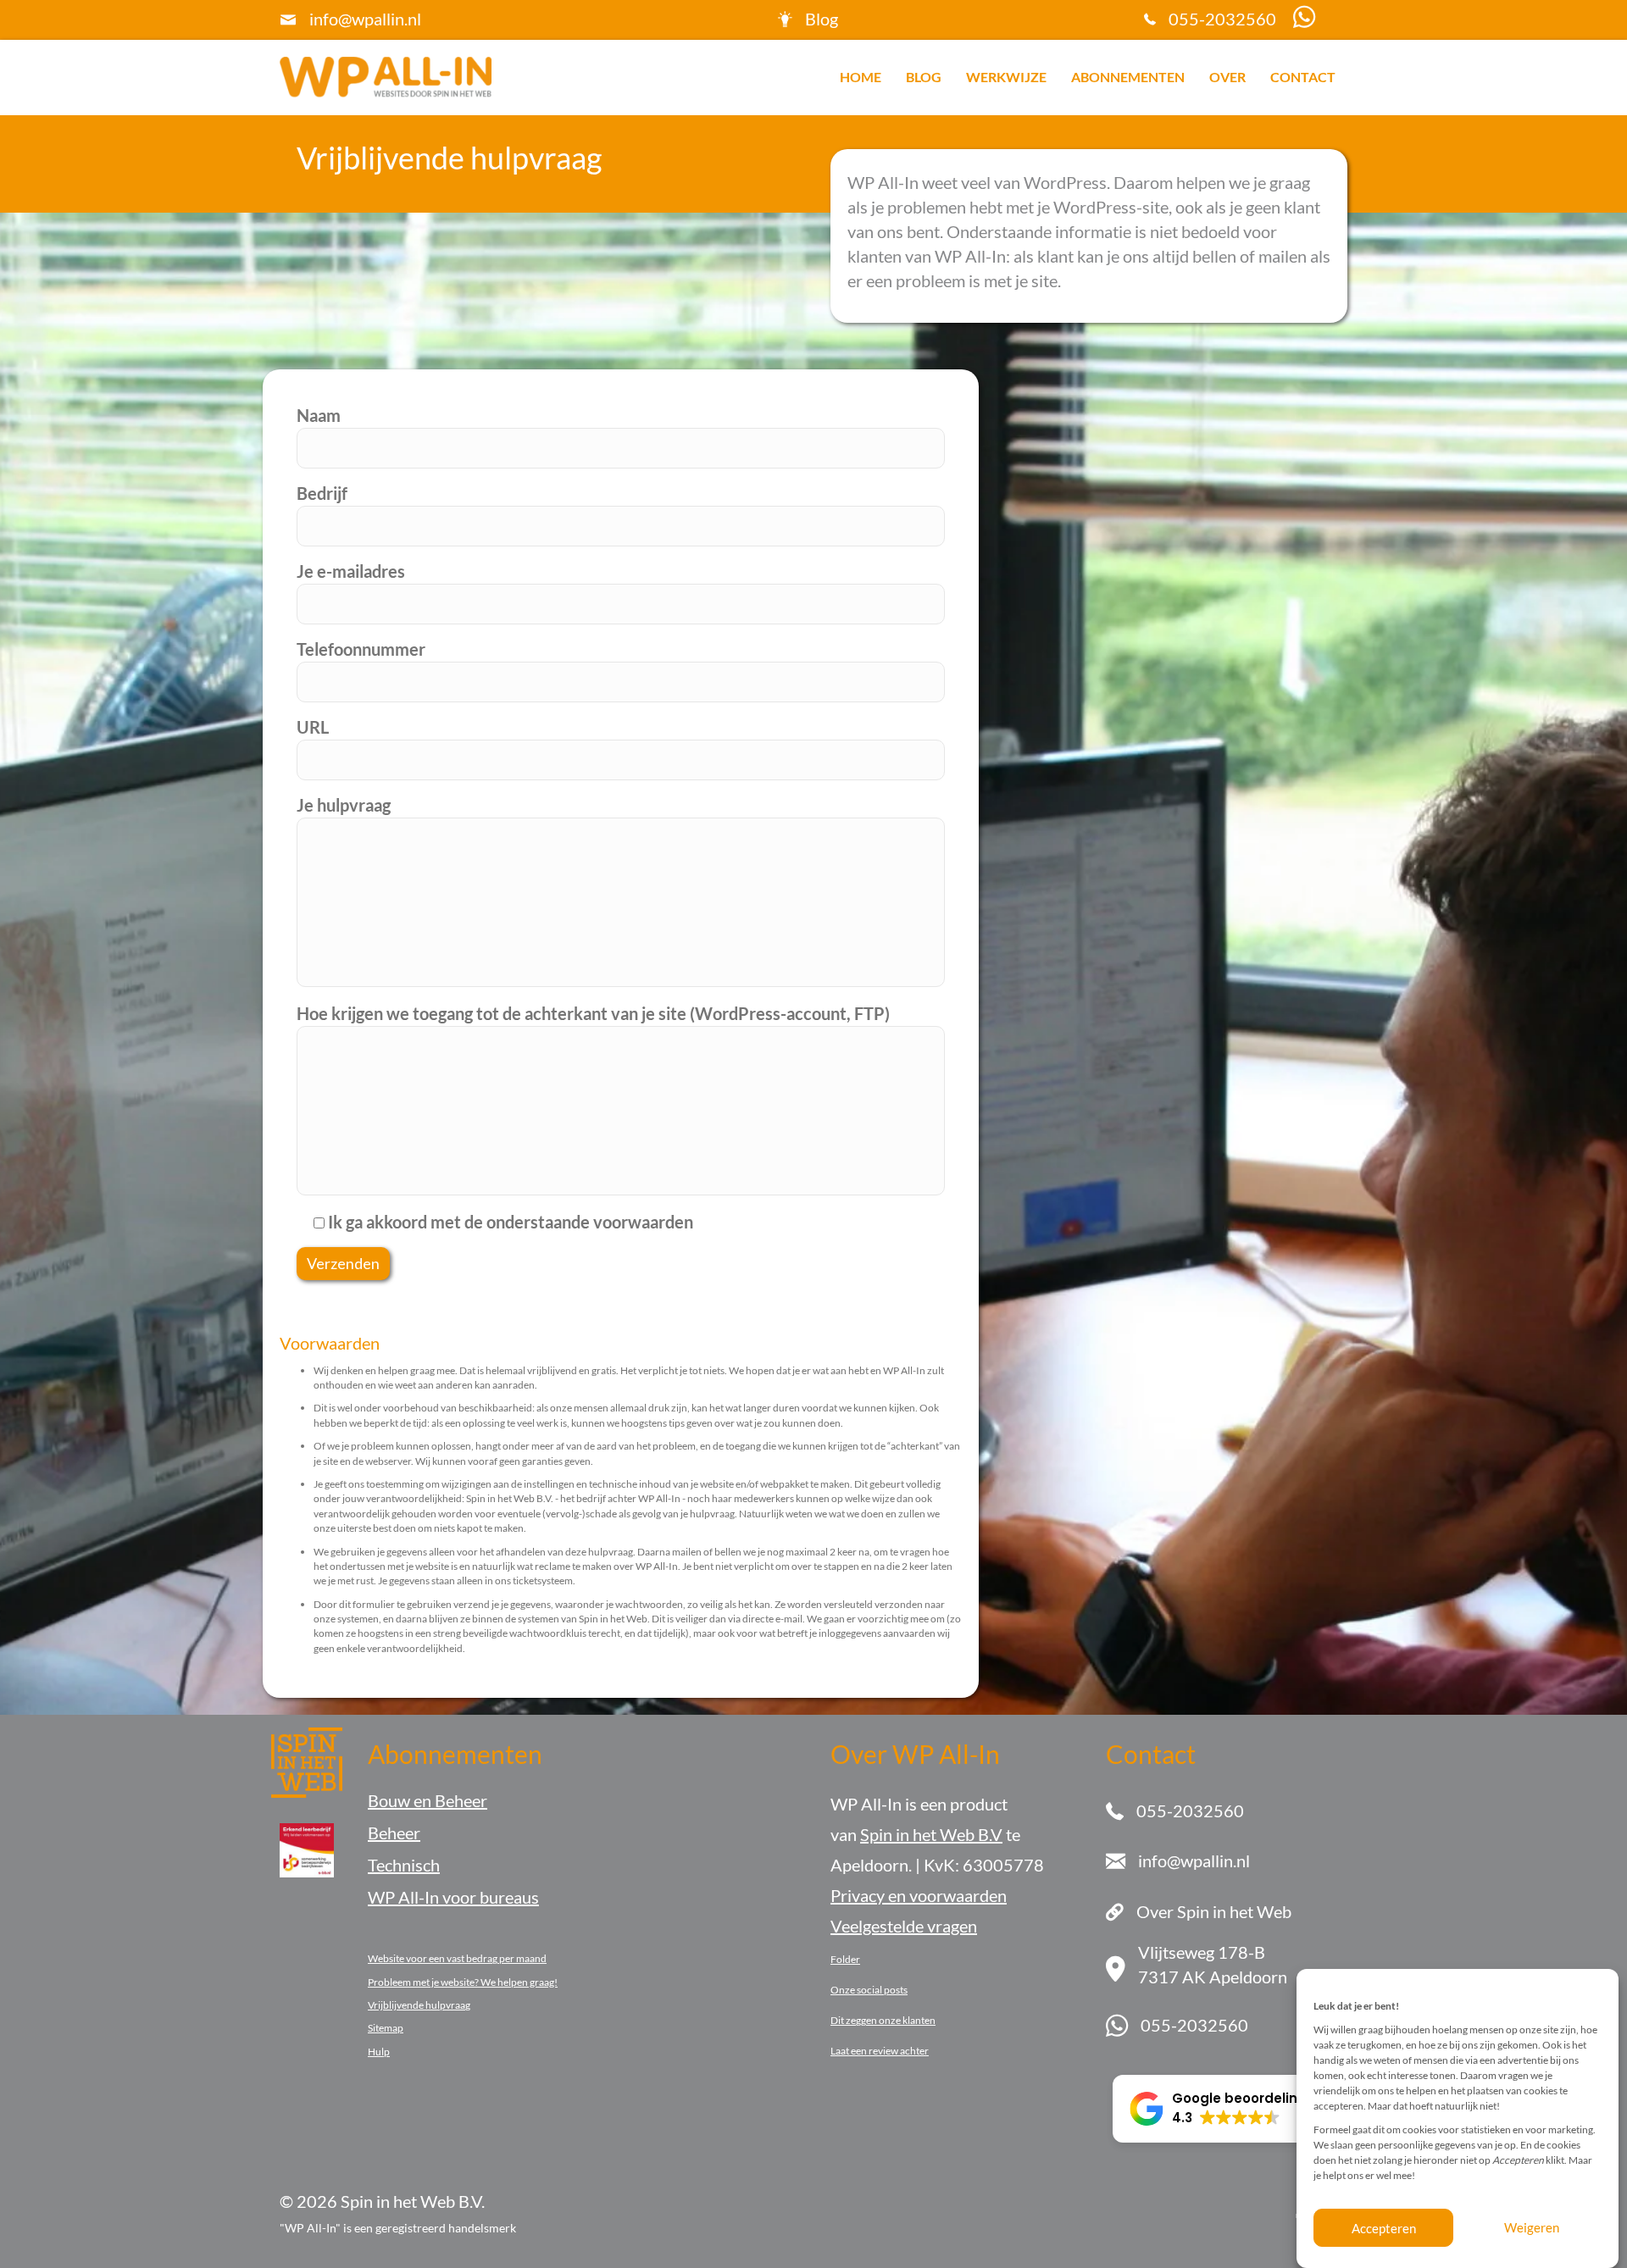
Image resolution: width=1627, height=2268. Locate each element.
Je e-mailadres (351, 571)
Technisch (404, 1865)
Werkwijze (1006, 77)
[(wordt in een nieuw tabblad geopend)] (307, 1848)
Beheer (394, 1833)
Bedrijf (322, 493)
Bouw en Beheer (428, 1800)
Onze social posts (869, 1990)
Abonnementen (1128, 77)
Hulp (379, 2052)
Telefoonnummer (361, 649)
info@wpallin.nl (365, 19)
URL (313, 727)
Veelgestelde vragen (904, 1926)
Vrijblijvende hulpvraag (419, 2005)
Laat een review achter (880, 2051)
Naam (319, 415)
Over (1227, 77)
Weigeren (1532, 2228)
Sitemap (386, 2028)
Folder (845, 1959)
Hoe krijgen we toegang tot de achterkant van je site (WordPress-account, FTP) (593, 1013)
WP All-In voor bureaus (453, 1897)
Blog (924, 77)
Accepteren (1384, 2228)
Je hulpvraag (344, 805)
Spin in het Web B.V (931, 1834)
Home (861, 77)
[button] (1218, 2109)
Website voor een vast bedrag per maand (457, 1958)
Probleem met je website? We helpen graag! (463, 1982)
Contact (1303, 77)
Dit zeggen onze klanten (883, 2020)
